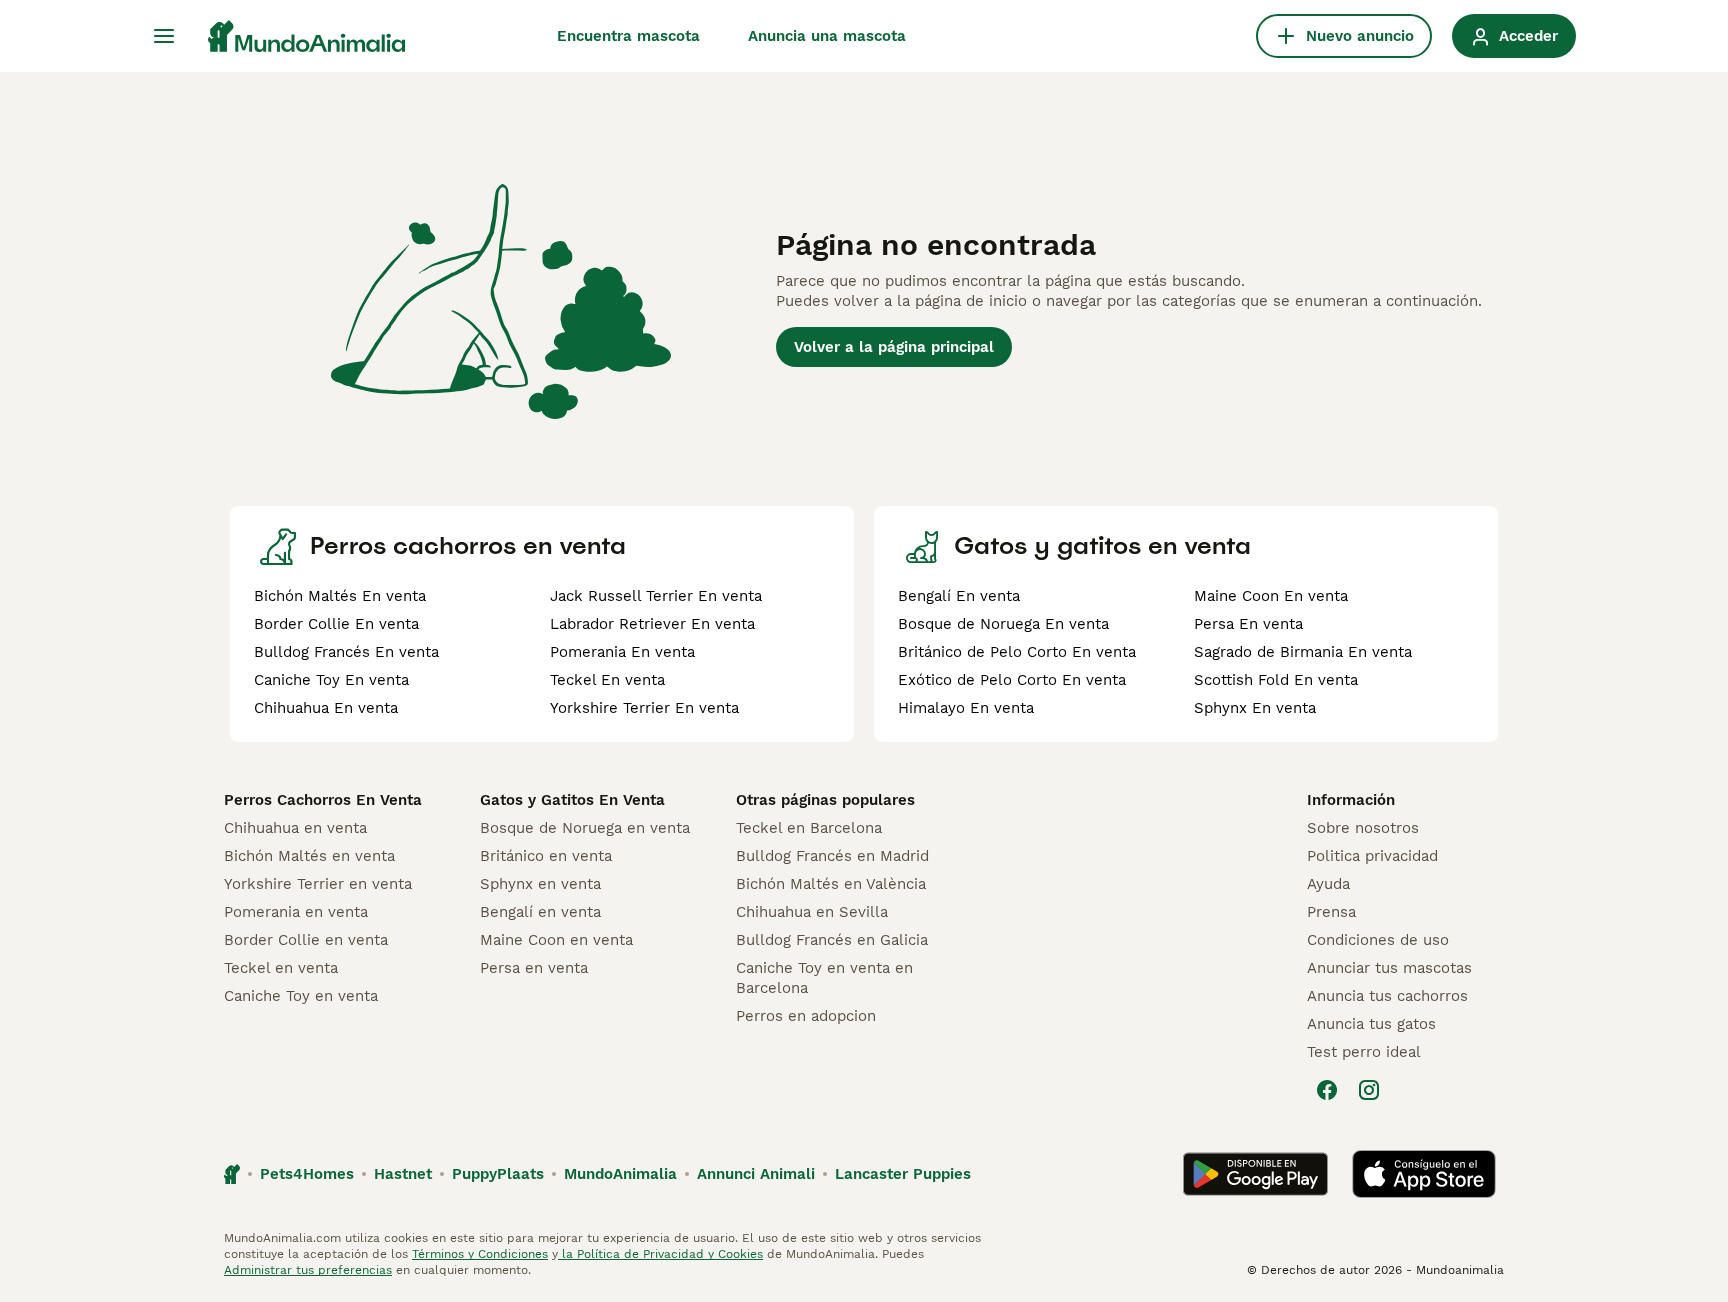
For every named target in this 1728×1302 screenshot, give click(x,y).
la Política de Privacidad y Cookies (660, 1254)
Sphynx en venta (540, 884)
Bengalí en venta (540, 912)
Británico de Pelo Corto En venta (1017, 652)
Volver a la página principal (894, 347)
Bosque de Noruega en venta (585, 828)
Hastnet (403, 1174)
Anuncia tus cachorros (1387, 996)
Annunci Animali (756, 1174)
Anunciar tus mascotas (1389, 968)
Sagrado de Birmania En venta (1303, 652)
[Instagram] (1369, 1090)
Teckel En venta (607, 680)
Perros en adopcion (806, 1016)
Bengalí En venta (959, 596)
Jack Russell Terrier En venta (656, 596)
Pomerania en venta (296, 912)
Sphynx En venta (1255, 708)
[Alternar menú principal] (164, 36)
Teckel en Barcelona (809, 828)
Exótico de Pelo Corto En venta (1012, 680)
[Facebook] (1327, 1090)
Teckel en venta (281, 968)
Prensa (1331, 912)
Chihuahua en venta (295, 828)
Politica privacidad (1372, 856)
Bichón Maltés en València (831, 884)
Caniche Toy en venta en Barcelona (824, 978)
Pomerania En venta (622, 652)
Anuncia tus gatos (1371, 1024)
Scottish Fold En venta (1276, 680)
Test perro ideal (1364, 1052)
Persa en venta (534, 968)
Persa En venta (1248, 624)
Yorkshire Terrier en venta (318, 884)
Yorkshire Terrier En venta (644, 708)
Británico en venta (546, 856)
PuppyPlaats (498, 1174)
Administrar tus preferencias (308, 1270)
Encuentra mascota (628, 36)
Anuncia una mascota (827, 36)
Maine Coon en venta (556, 940)
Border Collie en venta (306, 940)
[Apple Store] (1424, 1174)
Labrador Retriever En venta (652, 624)
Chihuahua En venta (326, 708)
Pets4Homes (307, 1174)
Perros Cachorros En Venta (323, 800)
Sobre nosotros (1363, 828)
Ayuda (1328, 884)
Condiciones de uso (1378, 940)
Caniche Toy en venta (301, 996)
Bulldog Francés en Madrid (832, 856)
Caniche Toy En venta (331, 680)
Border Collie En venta (336, 624)
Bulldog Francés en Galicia (832, 940)
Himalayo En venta (966, 708)
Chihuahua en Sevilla (812, 912)
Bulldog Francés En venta (346, 652)
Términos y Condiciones (480, 1254)
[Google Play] (1255, 1174)
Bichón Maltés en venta (309, 856)
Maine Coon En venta (1271, 596)
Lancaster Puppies (903, 1174)
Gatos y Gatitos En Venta (572, 800)
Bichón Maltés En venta (340, 596)
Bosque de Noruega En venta (1003, 624)
